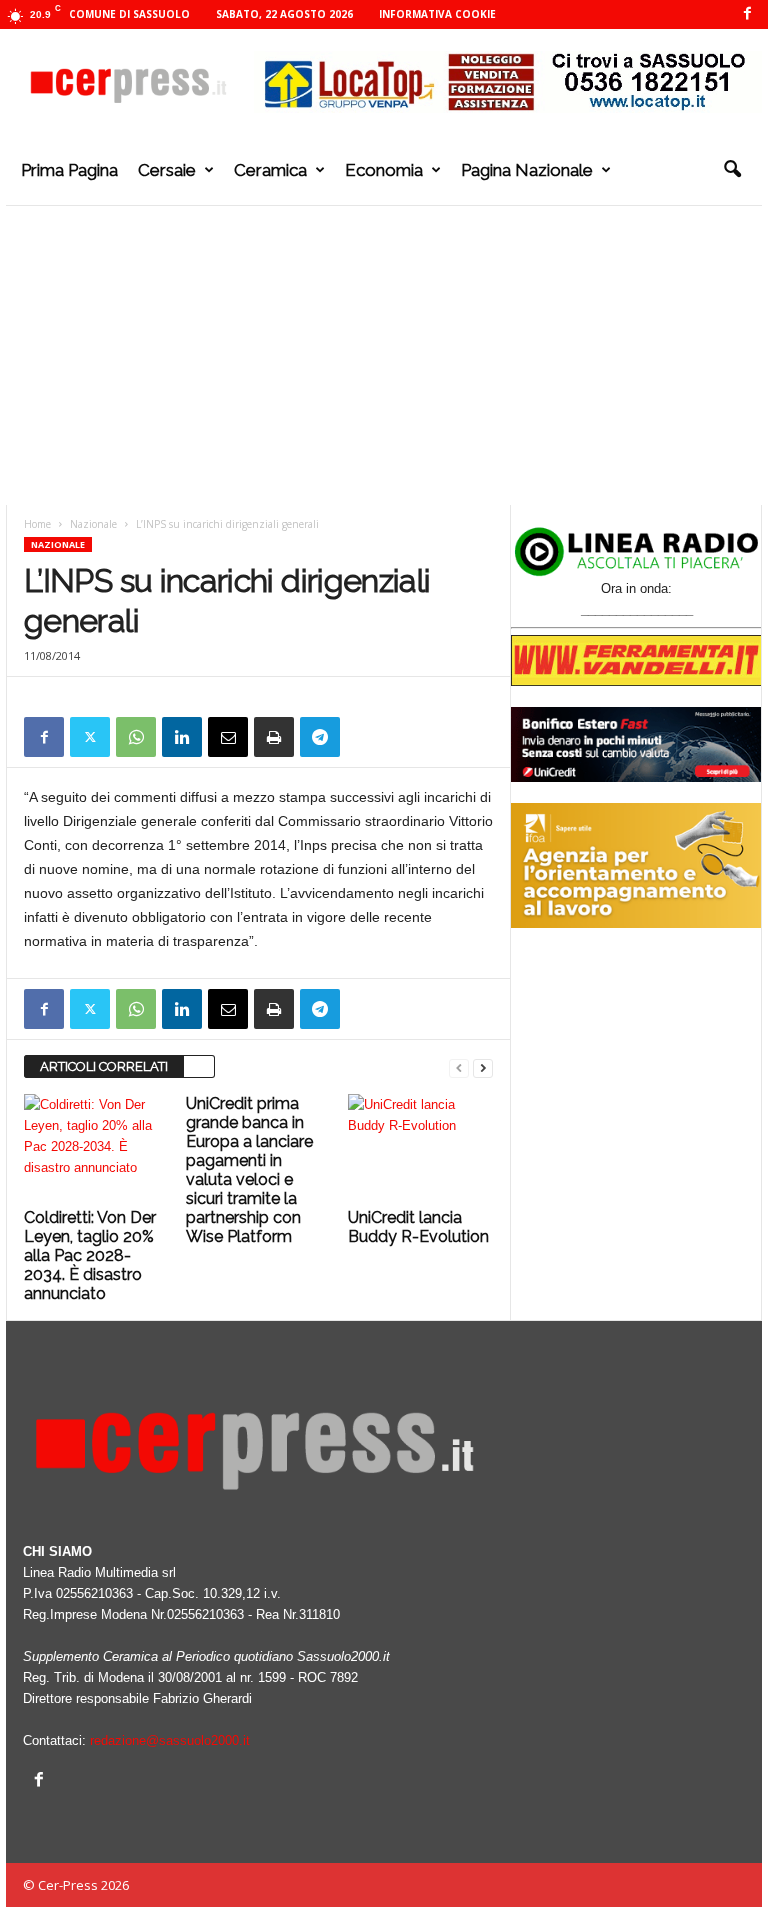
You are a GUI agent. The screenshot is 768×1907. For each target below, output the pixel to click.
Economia (384, 170)
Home (37, 524)
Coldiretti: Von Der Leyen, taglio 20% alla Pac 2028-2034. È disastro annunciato (90, 1255)
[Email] (228, 737)
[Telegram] (320, 737)
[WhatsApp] (136, 737)
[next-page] (483, 1067)
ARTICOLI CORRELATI (104, 1066)
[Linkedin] (182, 737)
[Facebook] (747, 14)
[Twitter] (90, 737)
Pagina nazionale (527, 170)
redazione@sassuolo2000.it (170, 1740)
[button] (732, 170)
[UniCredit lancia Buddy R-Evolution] (420, 1148)
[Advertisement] (384, 355)
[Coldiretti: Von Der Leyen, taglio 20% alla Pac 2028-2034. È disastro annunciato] (96, 1148)
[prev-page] (459, 1067)
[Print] (274, 737)
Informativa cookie (437, 14)
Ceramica (270, 170)
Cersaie (167, 170)
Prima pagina (69, 170)
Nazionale (93, 524)
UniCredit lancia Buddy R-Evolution (418, 1227)
